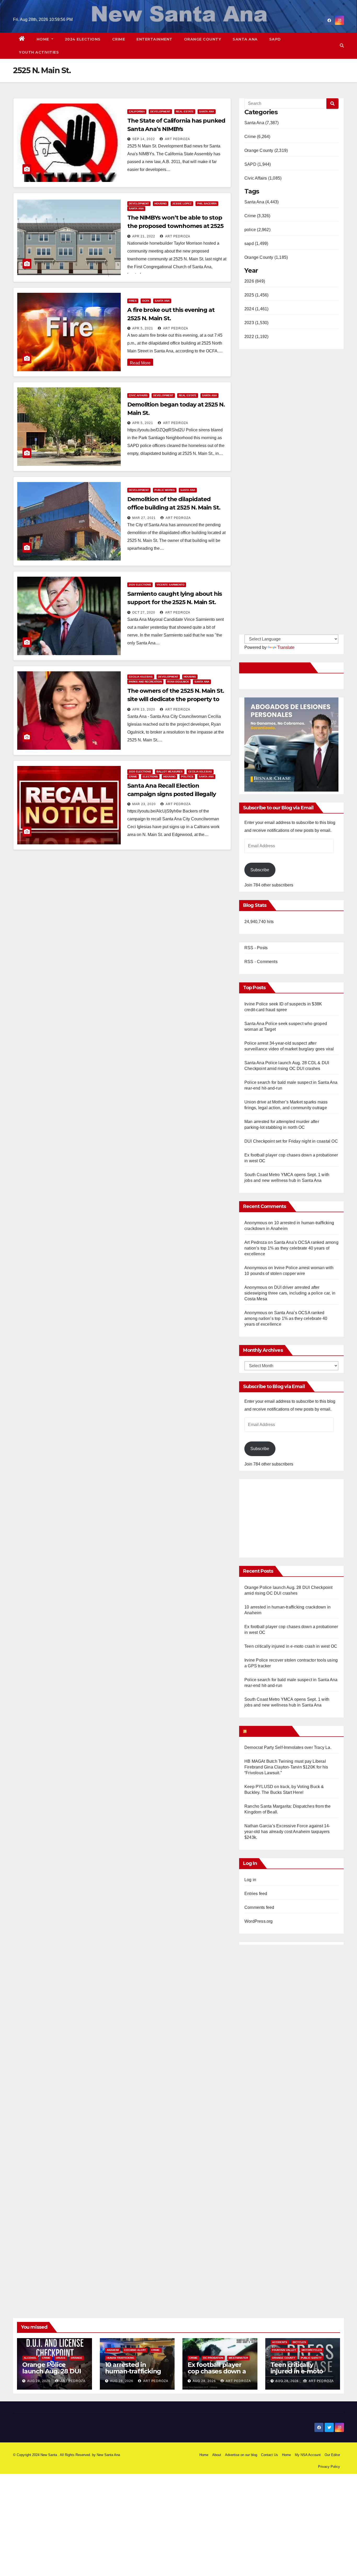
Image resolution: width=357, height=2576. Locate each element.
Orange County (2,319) (266, 150)
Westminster (238, 2358)
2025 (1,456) (256, 295)
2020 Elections (140, 585)
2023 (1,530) (256, 323)
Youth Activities (39, 52)
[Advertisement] (288, 1516)
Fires (133, 301)
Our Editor (332, 2455)
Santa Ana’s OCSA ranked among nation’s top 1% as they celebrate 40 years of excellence (291, 1248)
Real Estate (185, 111)
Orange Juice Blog (269, 1731)
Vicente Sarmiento (171, 585)
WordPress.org (259, 1921)
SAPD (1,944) (258, 164)
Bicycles (299, 2342)
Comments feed (259, 1907)
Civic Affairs (138, 395)
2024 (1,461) (256, 309)
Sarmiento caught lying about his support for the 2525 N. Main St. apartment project (175, 602)
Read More (140, 363)
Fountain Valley (284, 2350)
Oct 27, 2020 (144, 612)
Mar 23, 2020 (144, 804)
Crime (119, 39)
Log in (250, 1880)
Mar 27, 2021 (144, 518)
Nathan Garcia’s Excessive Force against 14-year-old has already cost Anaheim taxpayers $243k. (287, 1832)
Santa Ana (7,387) (261, 123)
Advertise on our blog (241, 2455)
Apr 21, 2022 (144, 236)
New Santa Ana (108, 2455)
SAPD (275, 39)
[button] (342, 46)
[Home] (22, 39)
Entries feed (256, 1894)
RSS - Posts (256, 948)
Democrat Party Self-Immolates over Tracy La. (288, 1747)
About (217, 2455)
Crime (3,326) (257, 216)
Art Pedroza (177, 139)
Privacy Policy (329, 2467)
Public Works (165, 490)
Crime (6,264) (257, 137)
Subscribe (260, 870)
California (137, 111)
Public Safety (311, 2358)
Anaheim (113, 2350)
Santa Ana (245, 39)
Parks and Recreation (145, 682)
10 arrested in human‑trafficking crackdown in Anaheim (133, 2374)
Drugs (61, 2358)
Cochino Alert (135, 2350)
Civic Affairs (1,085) (263, 178)
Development (160, 111)
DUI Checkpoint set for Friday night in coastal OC (291, 1141)
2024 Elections (83, 39)
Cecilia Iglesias (141, 677)
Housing (161, 204)
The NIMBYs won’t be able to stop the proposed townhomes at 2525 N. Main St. (175, 226)
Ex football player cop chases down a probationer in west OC (218, 2374)
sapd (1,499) (256, 244)
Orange (77, 2358)
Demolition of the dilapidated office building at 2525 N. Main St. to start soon (174, 508)
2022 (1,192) (256, 337)
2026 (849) (255, 281)
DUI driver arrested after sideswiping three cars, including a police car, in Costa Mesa (290, 1293)
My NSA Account (308, 2455)
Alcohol (30, 2358)
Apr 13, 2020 (144, 709)
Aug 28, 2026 (39, 2381)
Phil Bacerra (207, 204)
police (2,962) (257, 230)
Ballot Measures (170, 772)
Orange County (203, 39)
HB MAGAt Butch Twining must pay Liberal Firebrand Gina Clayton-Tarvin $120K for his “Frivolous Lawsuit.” (286, 1767)
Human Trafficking (120, 2358)
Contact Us (270, 2455)
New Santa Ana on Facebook (276, 668)
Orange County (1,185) (266, 257)
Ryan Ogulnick (178, 682)
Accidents (280, 2342)
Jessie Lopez (182, 204)
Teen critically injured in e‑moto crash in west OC (291, 1646)
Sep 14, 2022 (144, 139)
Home (44, 39)
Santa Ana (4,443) (261, 202)
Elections (150, 777)
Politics (187, 777)
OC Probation (213, 2358)
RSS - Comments (261, 962)
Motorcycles (312, 2350)
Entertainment (154, 39)
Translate (286, 647)
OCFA (146, 301)
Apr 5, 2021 (143, 328)
